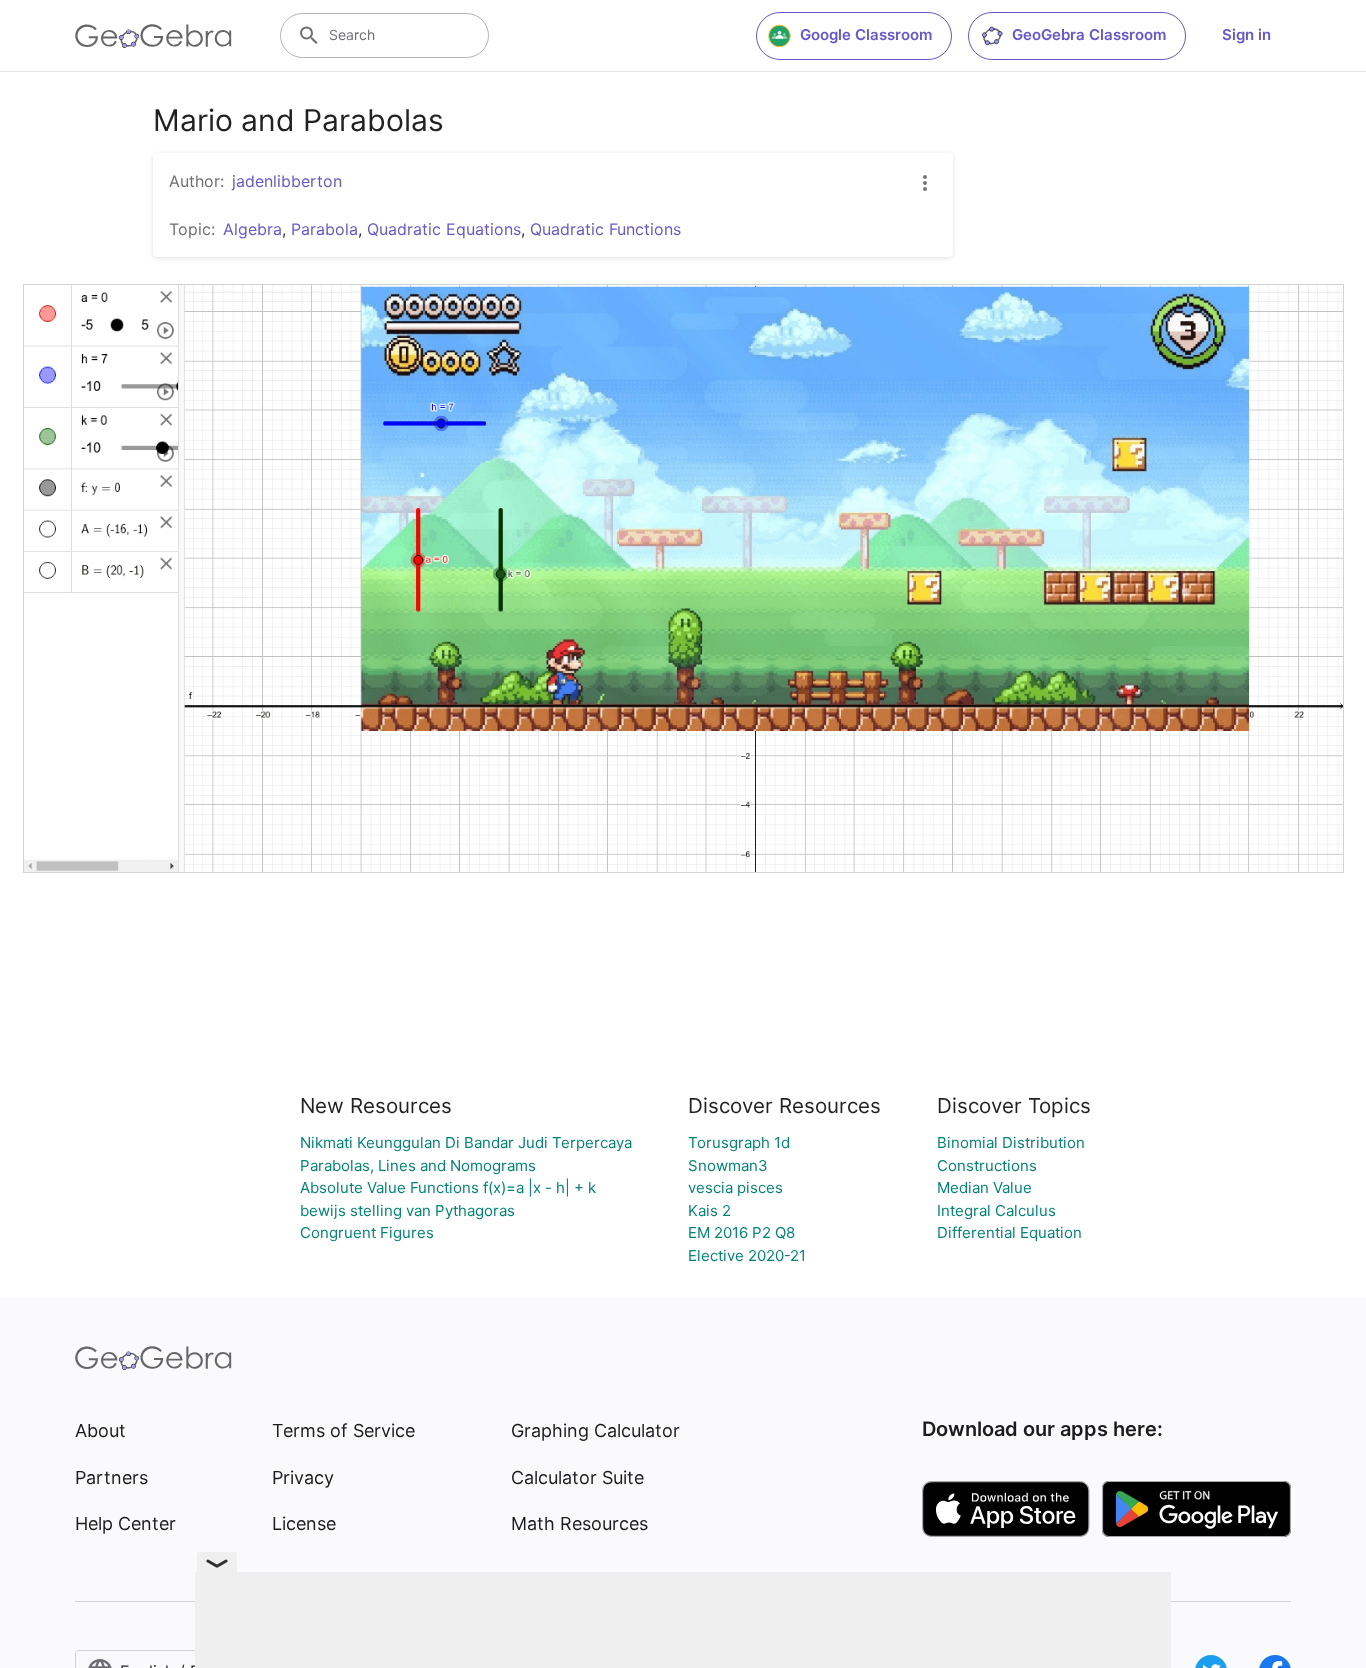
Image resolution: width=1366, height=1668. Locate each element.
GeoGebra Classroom (1089, 34)
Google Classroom (866, 34)
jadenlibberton (287, 181)
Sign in (1246, 34)
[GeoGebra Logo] (153, 36)
